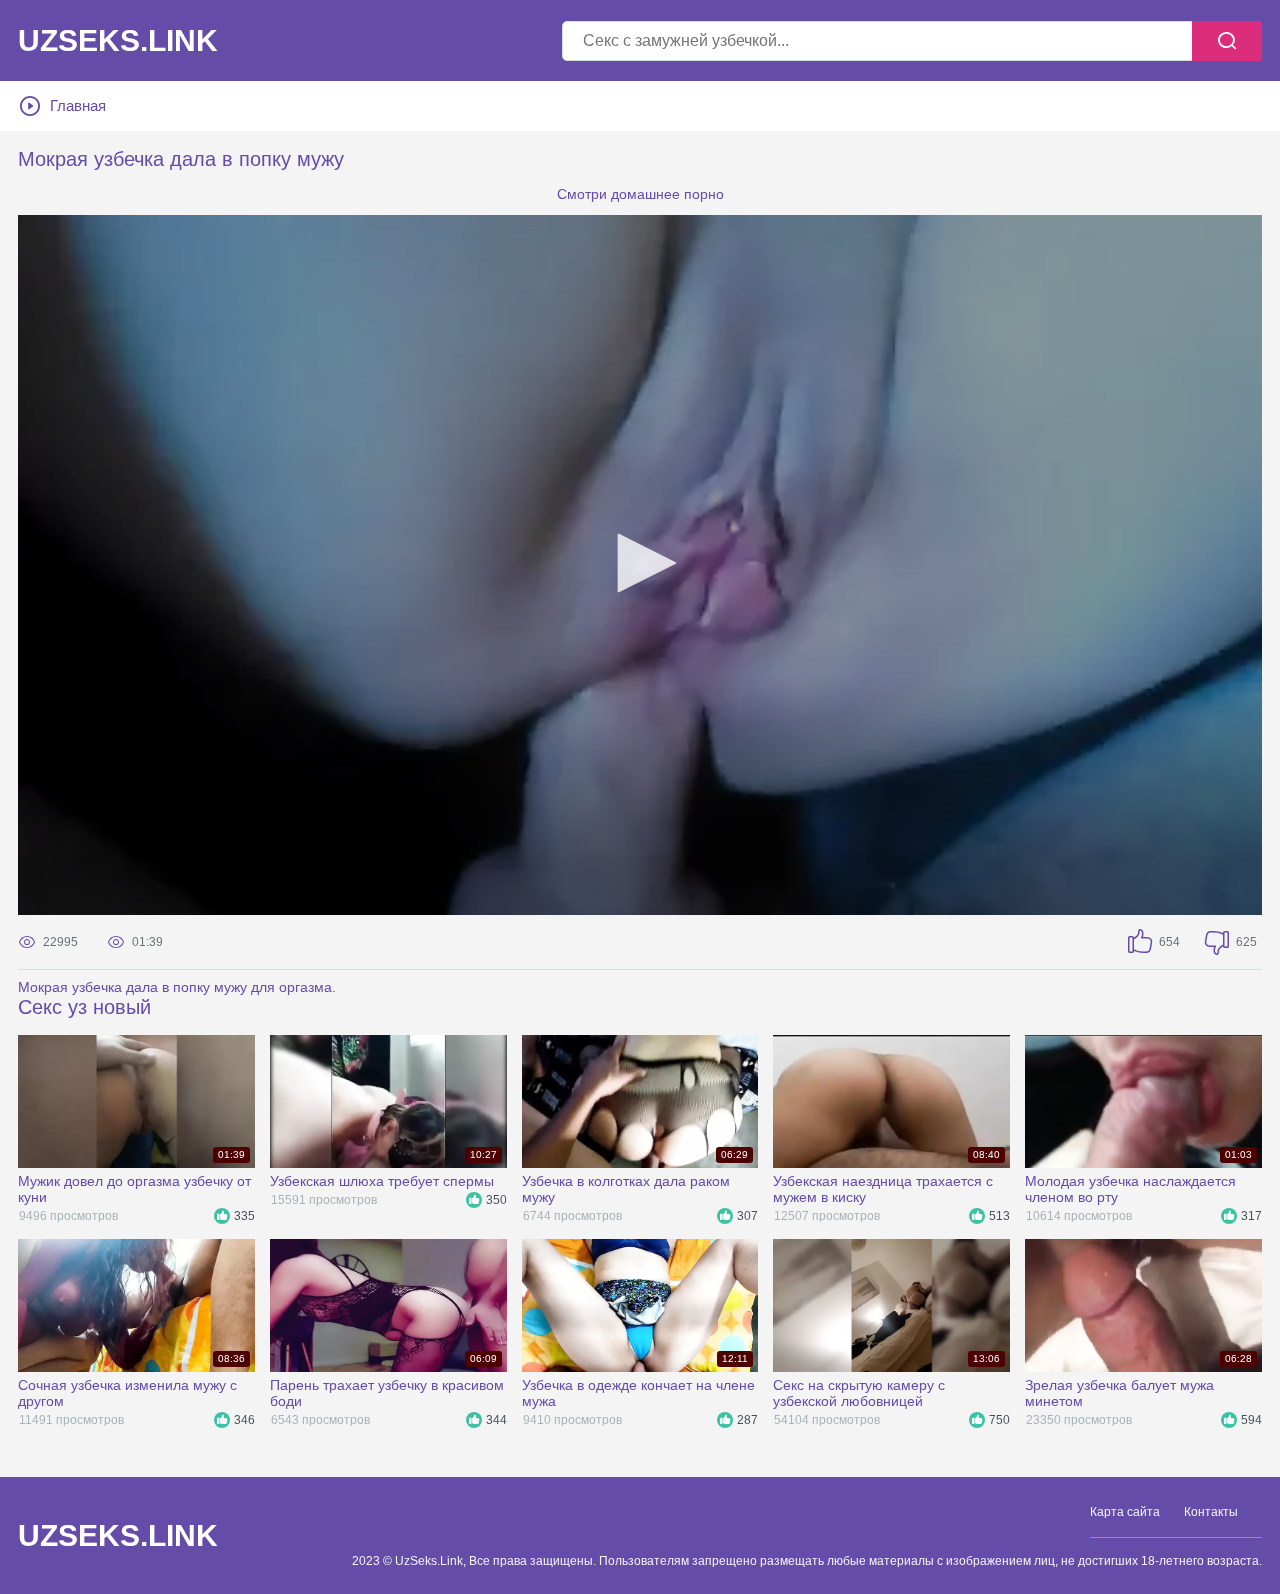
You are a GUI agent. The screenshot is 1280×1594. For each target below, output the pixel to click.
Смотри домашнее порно (640, 194)
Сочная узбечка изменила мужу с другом (127, 1393)
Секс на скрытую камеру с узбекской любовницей (859, 1393)
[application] (640, 565)
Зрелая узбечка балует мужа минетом (1119, 1393)
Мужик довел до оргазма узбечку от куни (134, 1189)
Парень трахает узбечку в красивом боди (387, 1393)
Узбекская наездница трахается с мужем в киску (883, 1189)
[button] (640, 563)
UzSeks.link (118, 41)
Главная (78, 105)
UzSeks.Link (118, 1536)
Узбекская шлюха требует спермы (382, 1181)
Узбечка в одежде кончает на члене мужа (638, 1393)
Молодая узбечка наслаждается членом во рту (1130, 1189)
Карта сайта (1125, 1512)
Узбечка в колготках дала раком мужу (626, 1189)
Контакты (1211, 1512)
